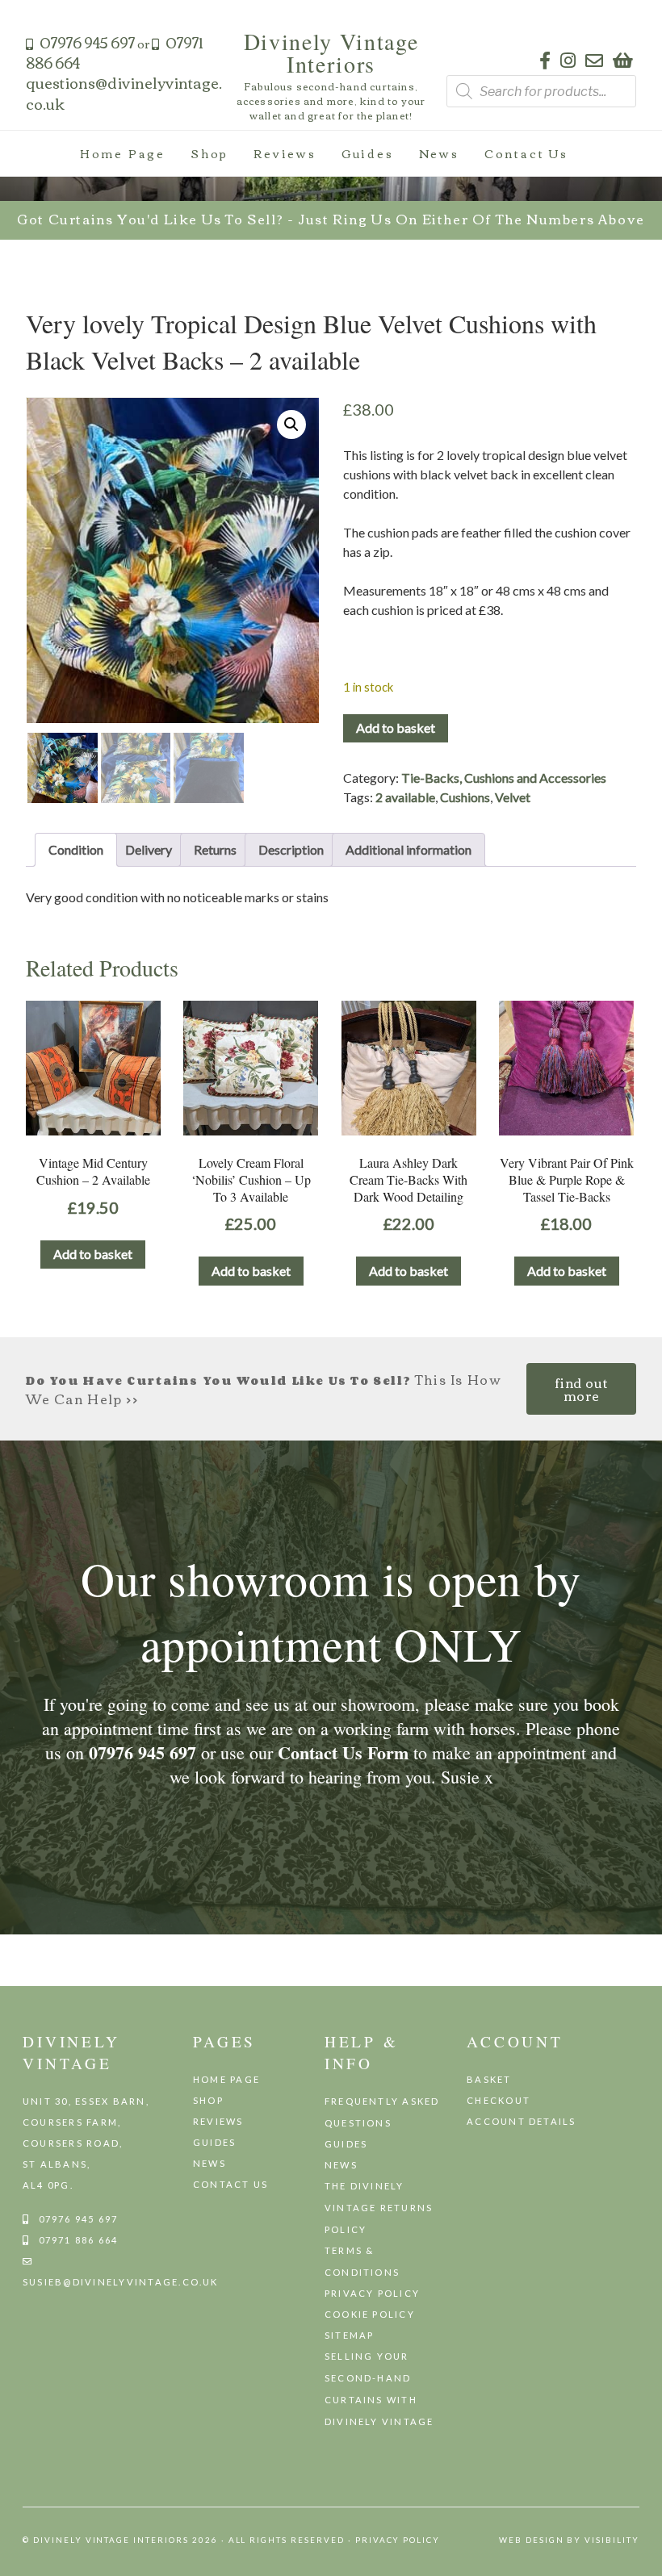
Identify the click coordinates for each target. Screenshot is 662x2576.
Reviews (285, 153)
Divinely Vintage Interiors (331, 52)
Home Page (123, 153)
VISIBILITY (612, 2540)
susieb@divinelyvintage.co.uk (121, 2282)
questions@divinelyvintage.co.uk (124, 92)
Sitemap (350, 2335)
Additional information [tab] (409, 849)
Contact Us (526, 153)
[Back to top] (643, 2556)
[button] (291, 424)
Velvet (513, 797)
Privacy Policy (372, 2293)
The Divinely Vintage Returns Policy (379, 2208)
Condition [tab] (76, 849)
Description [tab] (291, 849)
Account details (522, 2121)
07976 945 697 (87, 42)
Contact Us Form (343, 1752)
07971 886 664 (79, 2240)
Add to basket (396, 728)
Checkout (499, 2100)
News (439, 153)
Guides (368, 153)
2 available (405, 797)
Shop (209, 153)
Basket (489, 2079)
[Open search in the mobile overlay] (541, 91)
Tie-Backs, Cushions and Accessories (504, 778)
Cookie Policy (370, 2314)
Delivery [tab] (149, 849)
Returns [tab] (215, 849)
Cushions (465, 797)
